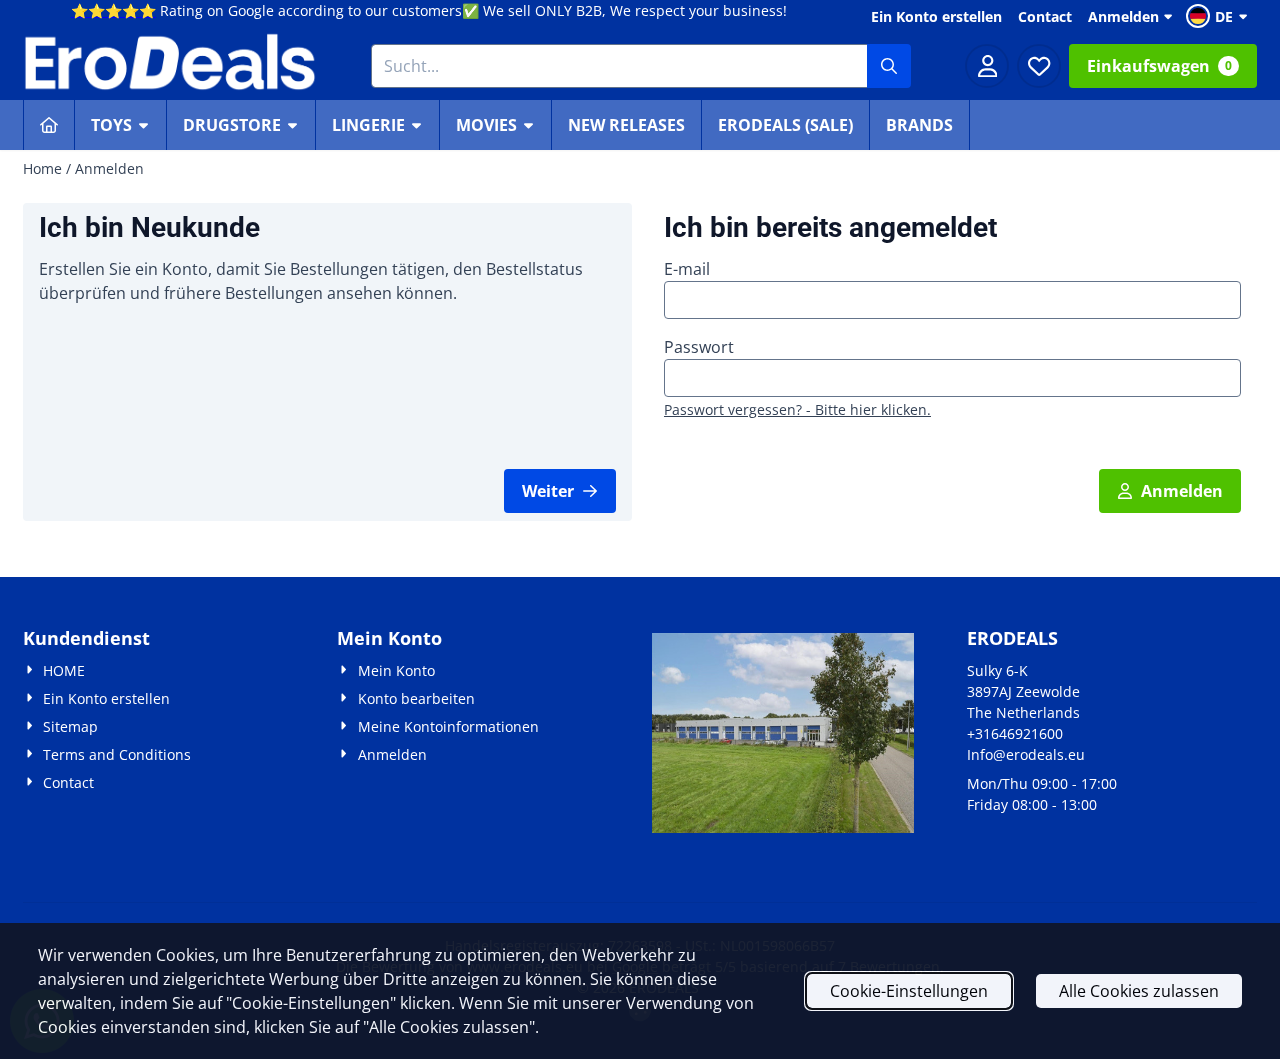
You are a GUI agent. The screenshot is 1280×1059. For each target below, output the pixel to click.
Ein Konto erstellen (936, 16)
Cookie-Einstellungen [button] (909, 991)
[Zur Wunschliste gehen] (1039, 66)
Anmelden (1123, 16)
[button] (1219, 16)
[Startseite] (49, 125)
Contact (1045, 16)
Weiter (548, 491)
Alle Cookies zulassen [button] (1139, 991)
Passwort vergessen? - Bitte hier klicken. (797, 409)
